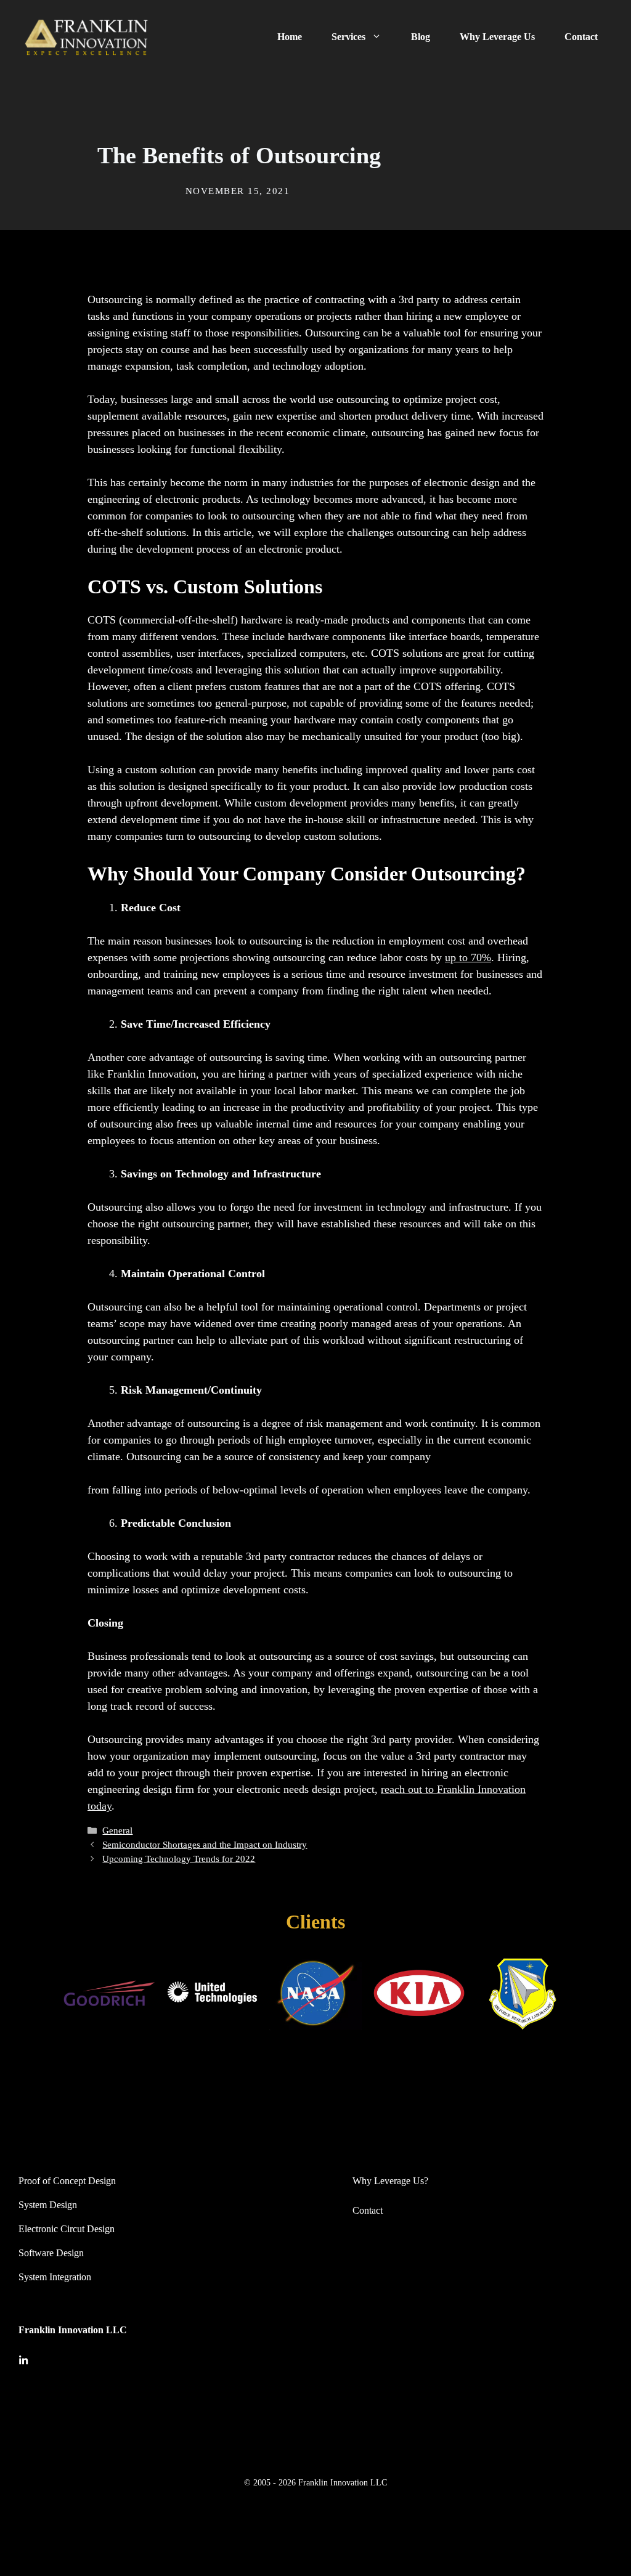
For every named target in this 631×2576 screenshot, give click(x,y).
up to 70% (468, 957)
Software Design (51, 2253)
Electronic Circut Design (67, 2229)
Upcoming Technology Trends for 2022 (179, 1859)
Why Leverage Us (497, 37)
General (117, 1830)
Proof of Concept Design (67, 2181)
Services (348, 37)
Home (290, 37)
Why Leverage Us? (390, 2181)
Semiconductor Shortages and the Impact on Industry (205, 1844)
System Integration (55, 2277)
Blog (421, 37)
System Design (48, 2205)
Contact (581, 37)
